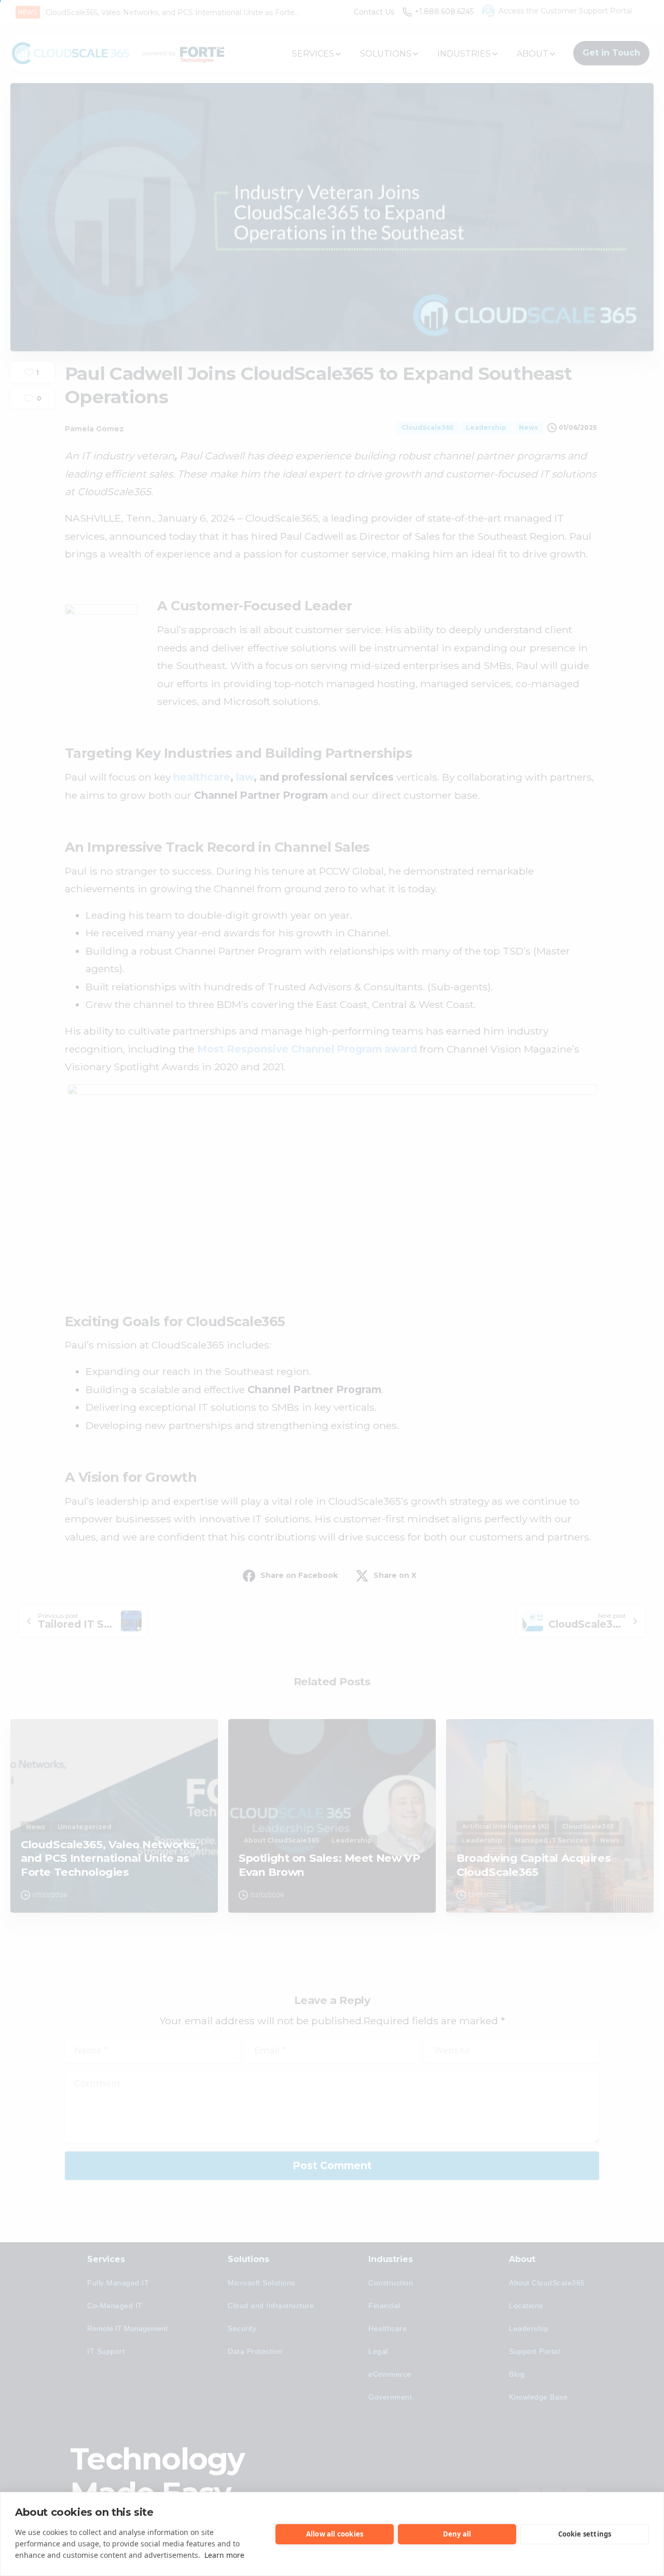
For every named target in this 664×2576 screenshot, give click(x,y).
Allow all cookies (335, 2534)
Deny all (457, 2534)
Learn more (224, 2555)
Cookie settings (585, 2534)
